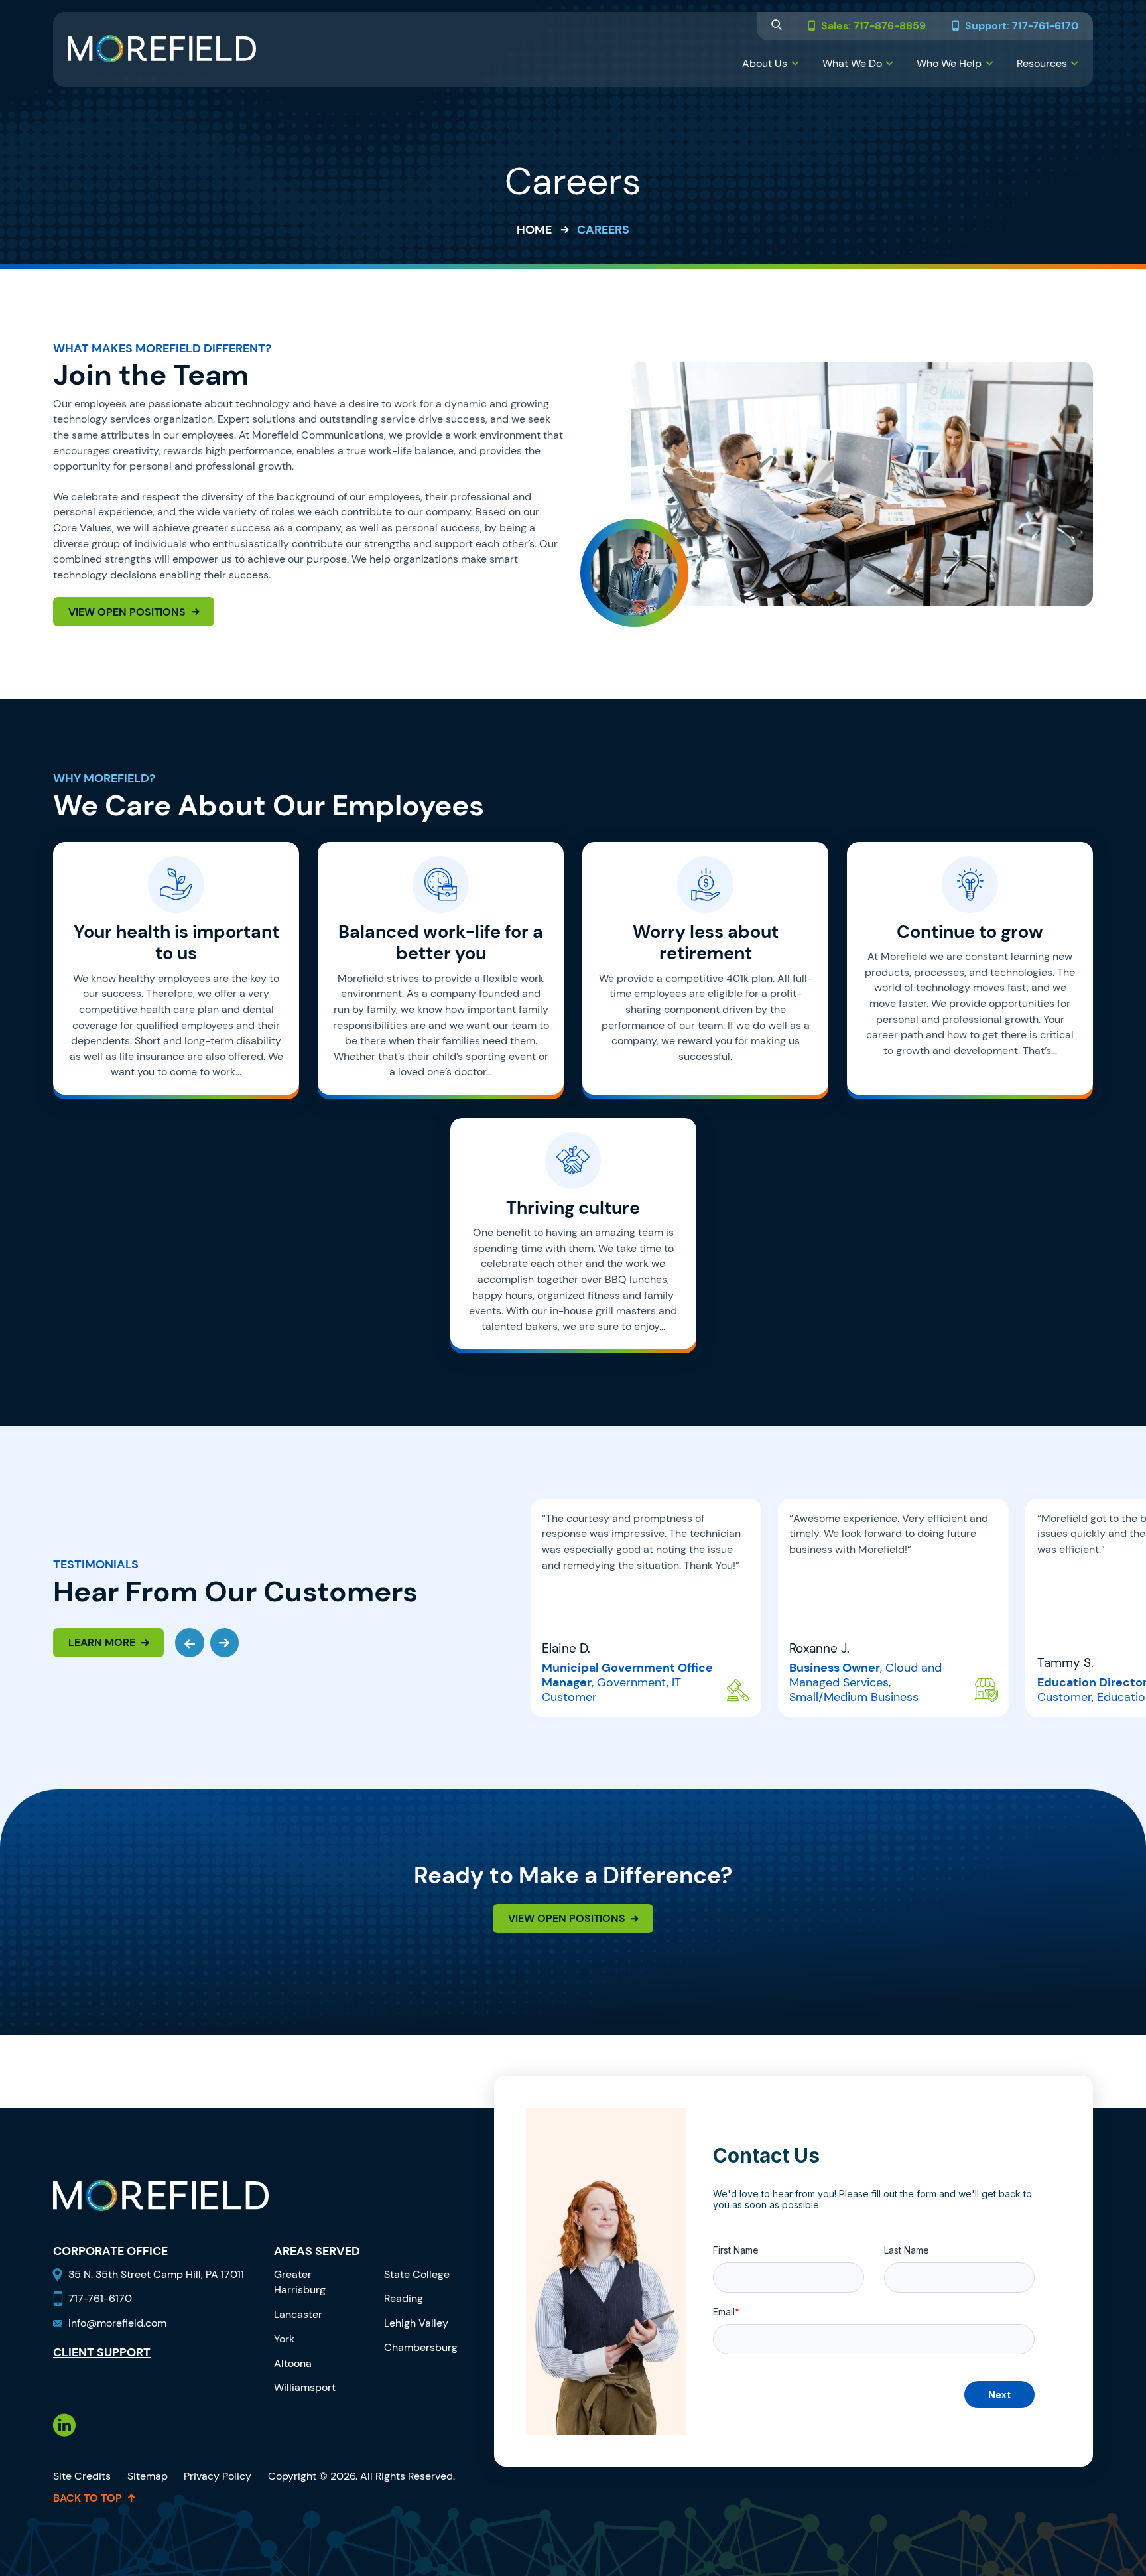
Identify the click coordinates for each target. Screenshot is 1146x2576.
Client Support (102, 2353)
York (284, 2339)
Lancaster (298, 2314)
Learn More (102, 1642)
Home (534, 230)
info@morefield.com (117, 2323)
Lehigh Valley (416, 2323)
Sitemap (148, 2476)
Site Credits (82, 2476)
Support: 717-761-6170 (1022, 26)
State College (417, 2274)
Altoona (293, 2363)
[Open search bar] (777, 26)
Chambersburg (421, 2347)
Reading (404, 2298)
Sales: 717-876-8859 (873, 26)
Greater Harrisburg (300, 2282)
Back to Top (88, 2498)
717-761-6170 (100, 2298)
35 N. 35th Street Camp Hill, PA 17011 (158, 2274)
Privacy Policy (218, 2476)
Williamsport (305, 2387)
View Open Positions (127, 612)
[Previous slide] (190, 1643)
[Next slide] (225, 1643)
